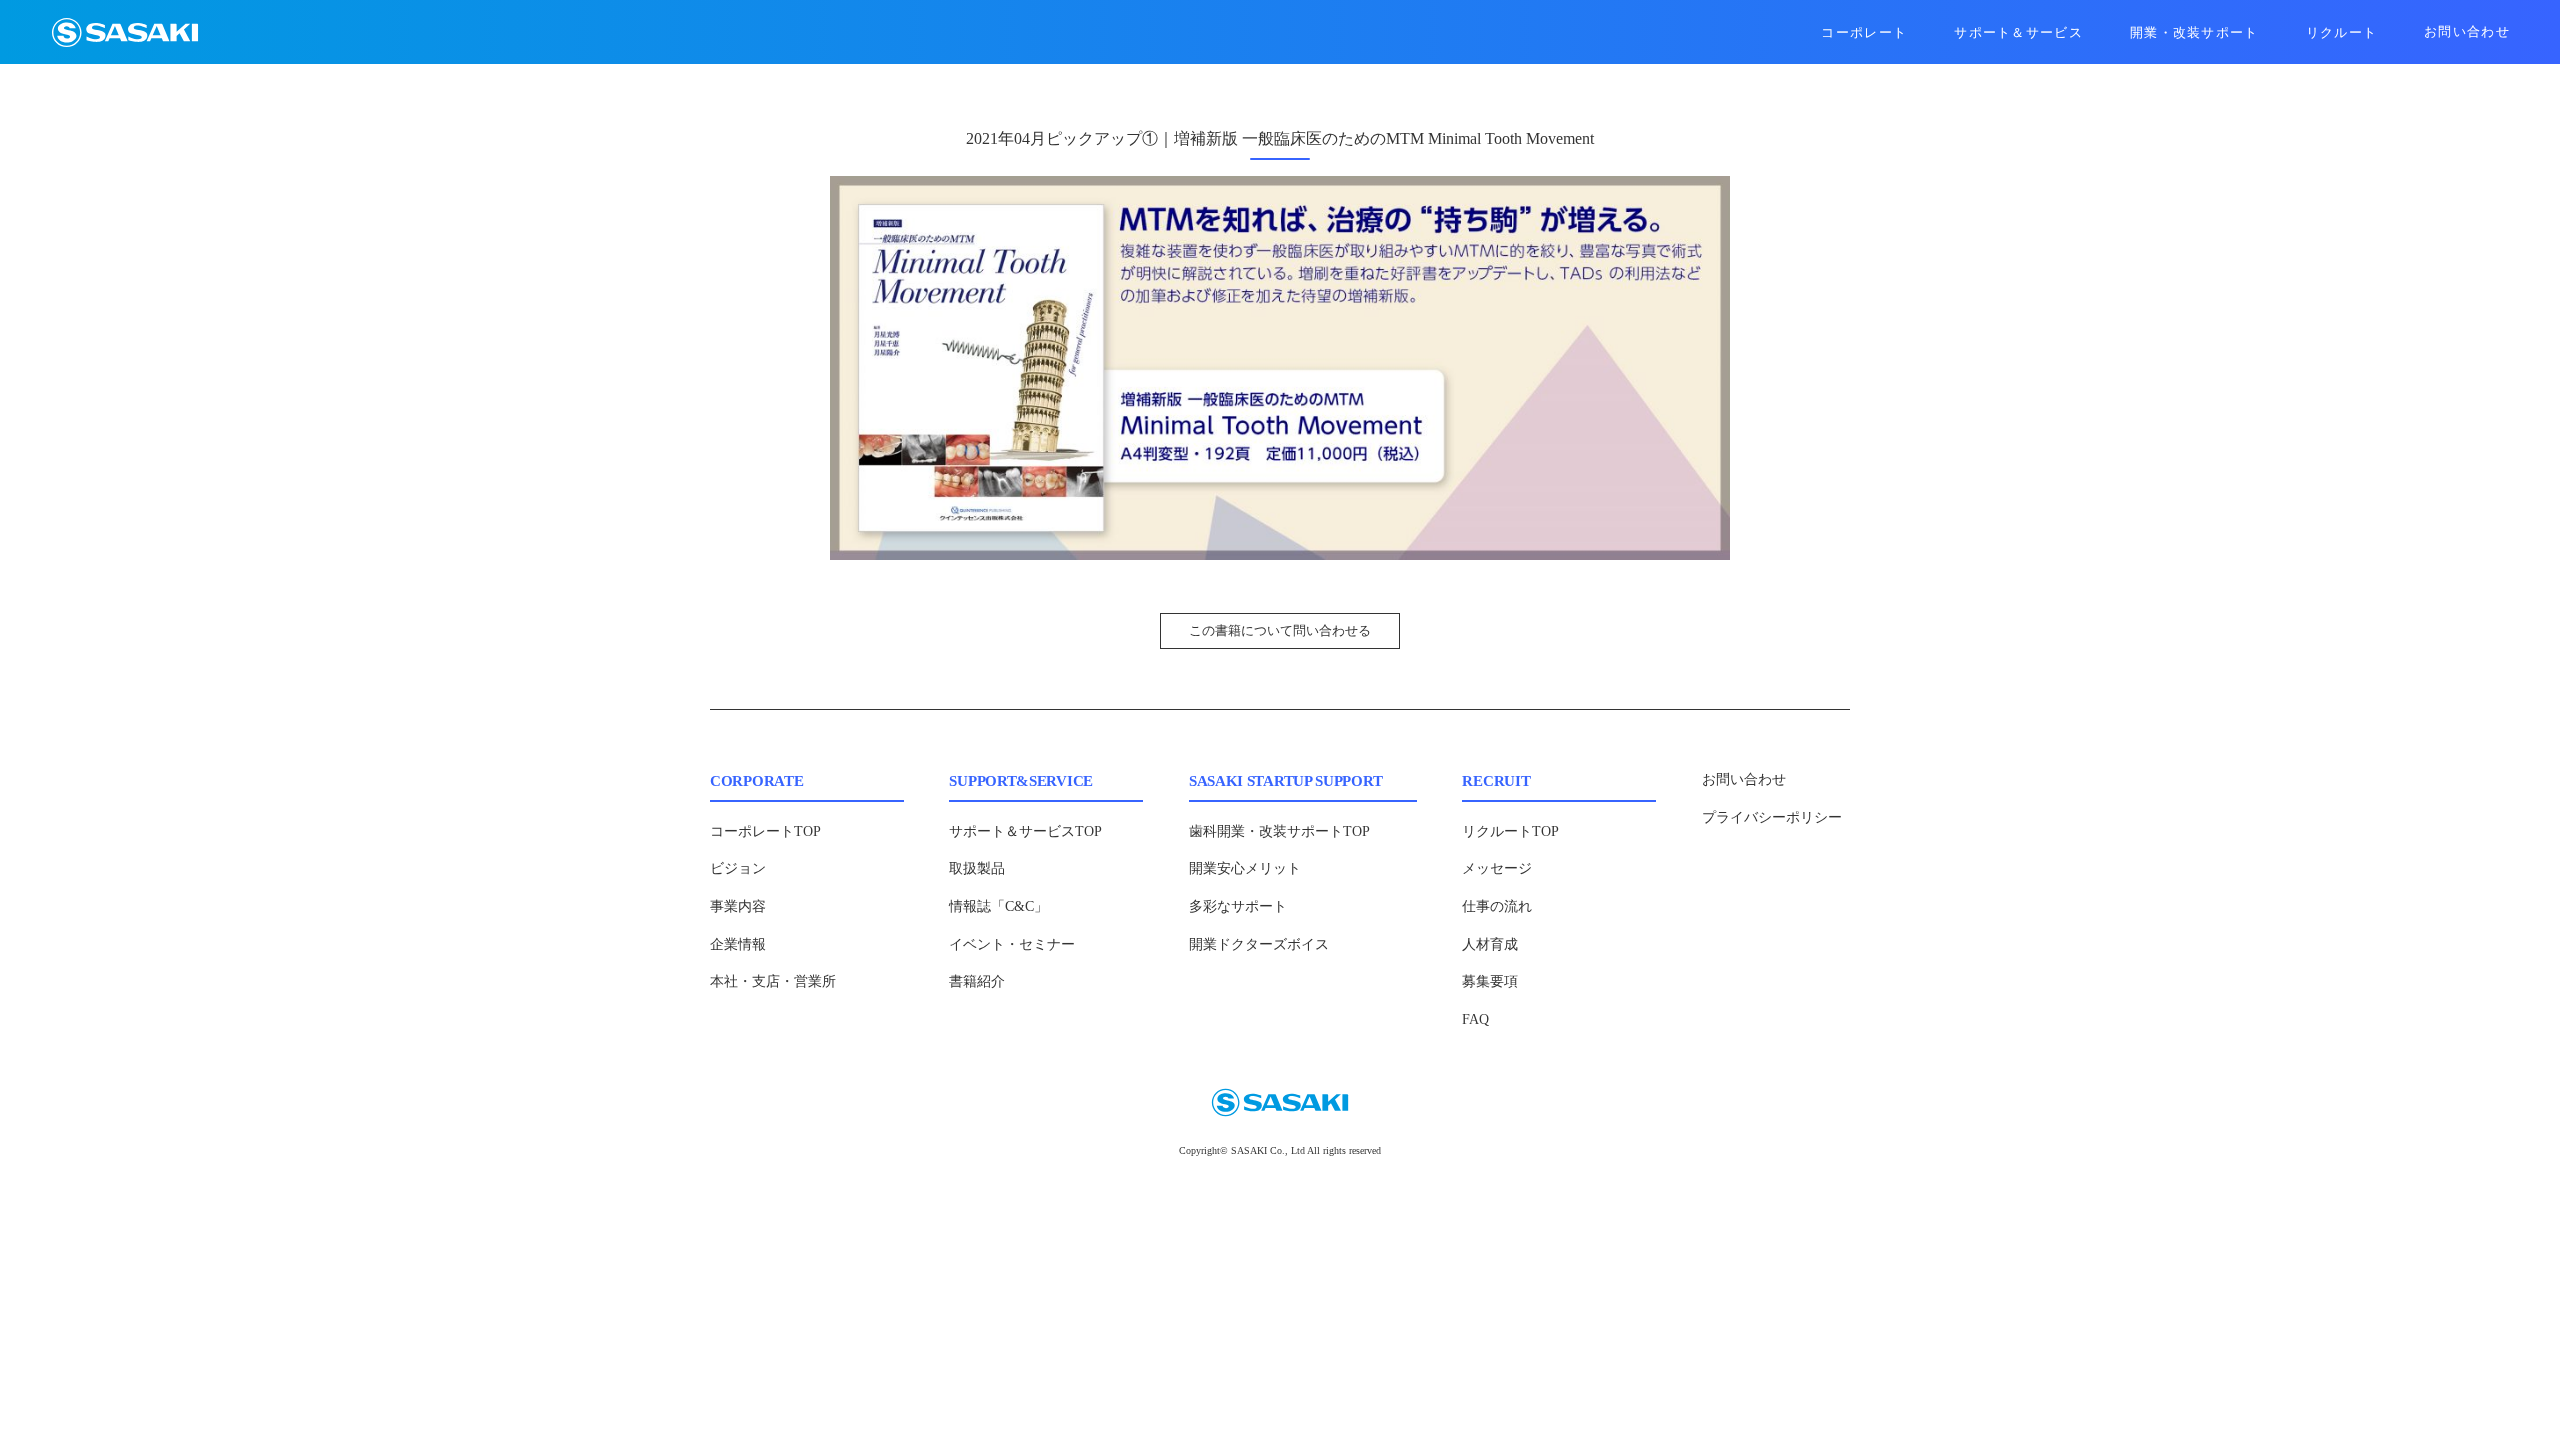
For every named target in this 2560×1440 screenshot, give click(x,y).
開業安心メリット (1245, 868)
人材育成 (1490, 944)
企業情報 (738, 944)
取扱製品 (977, 868)
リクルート (2342, 32)
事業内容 (738, 906)
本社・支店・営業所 (773, 981)
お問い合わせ (2467, 31)
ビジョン (738, 868)
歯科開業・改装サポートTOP (1279, 831)
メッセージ (1497, 868)
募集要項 (1490, 981)
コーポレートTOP (765, 831)
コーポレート (1864, 32)
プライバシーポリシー (1772, 817)
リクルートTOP (1510, 831)
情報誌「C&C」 (998, 906)
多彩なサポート (1238, 906)
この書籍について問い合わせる (1280, 630)
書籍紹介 (977, 981)
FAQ (1475, 1019)
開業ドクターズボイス (1259, 944)
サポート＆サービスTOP (1025, 831)
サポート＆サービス (2018, 32)
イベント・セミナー (1012, 944)
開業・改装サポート (2194, 32)
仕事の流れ (1497, 906)
